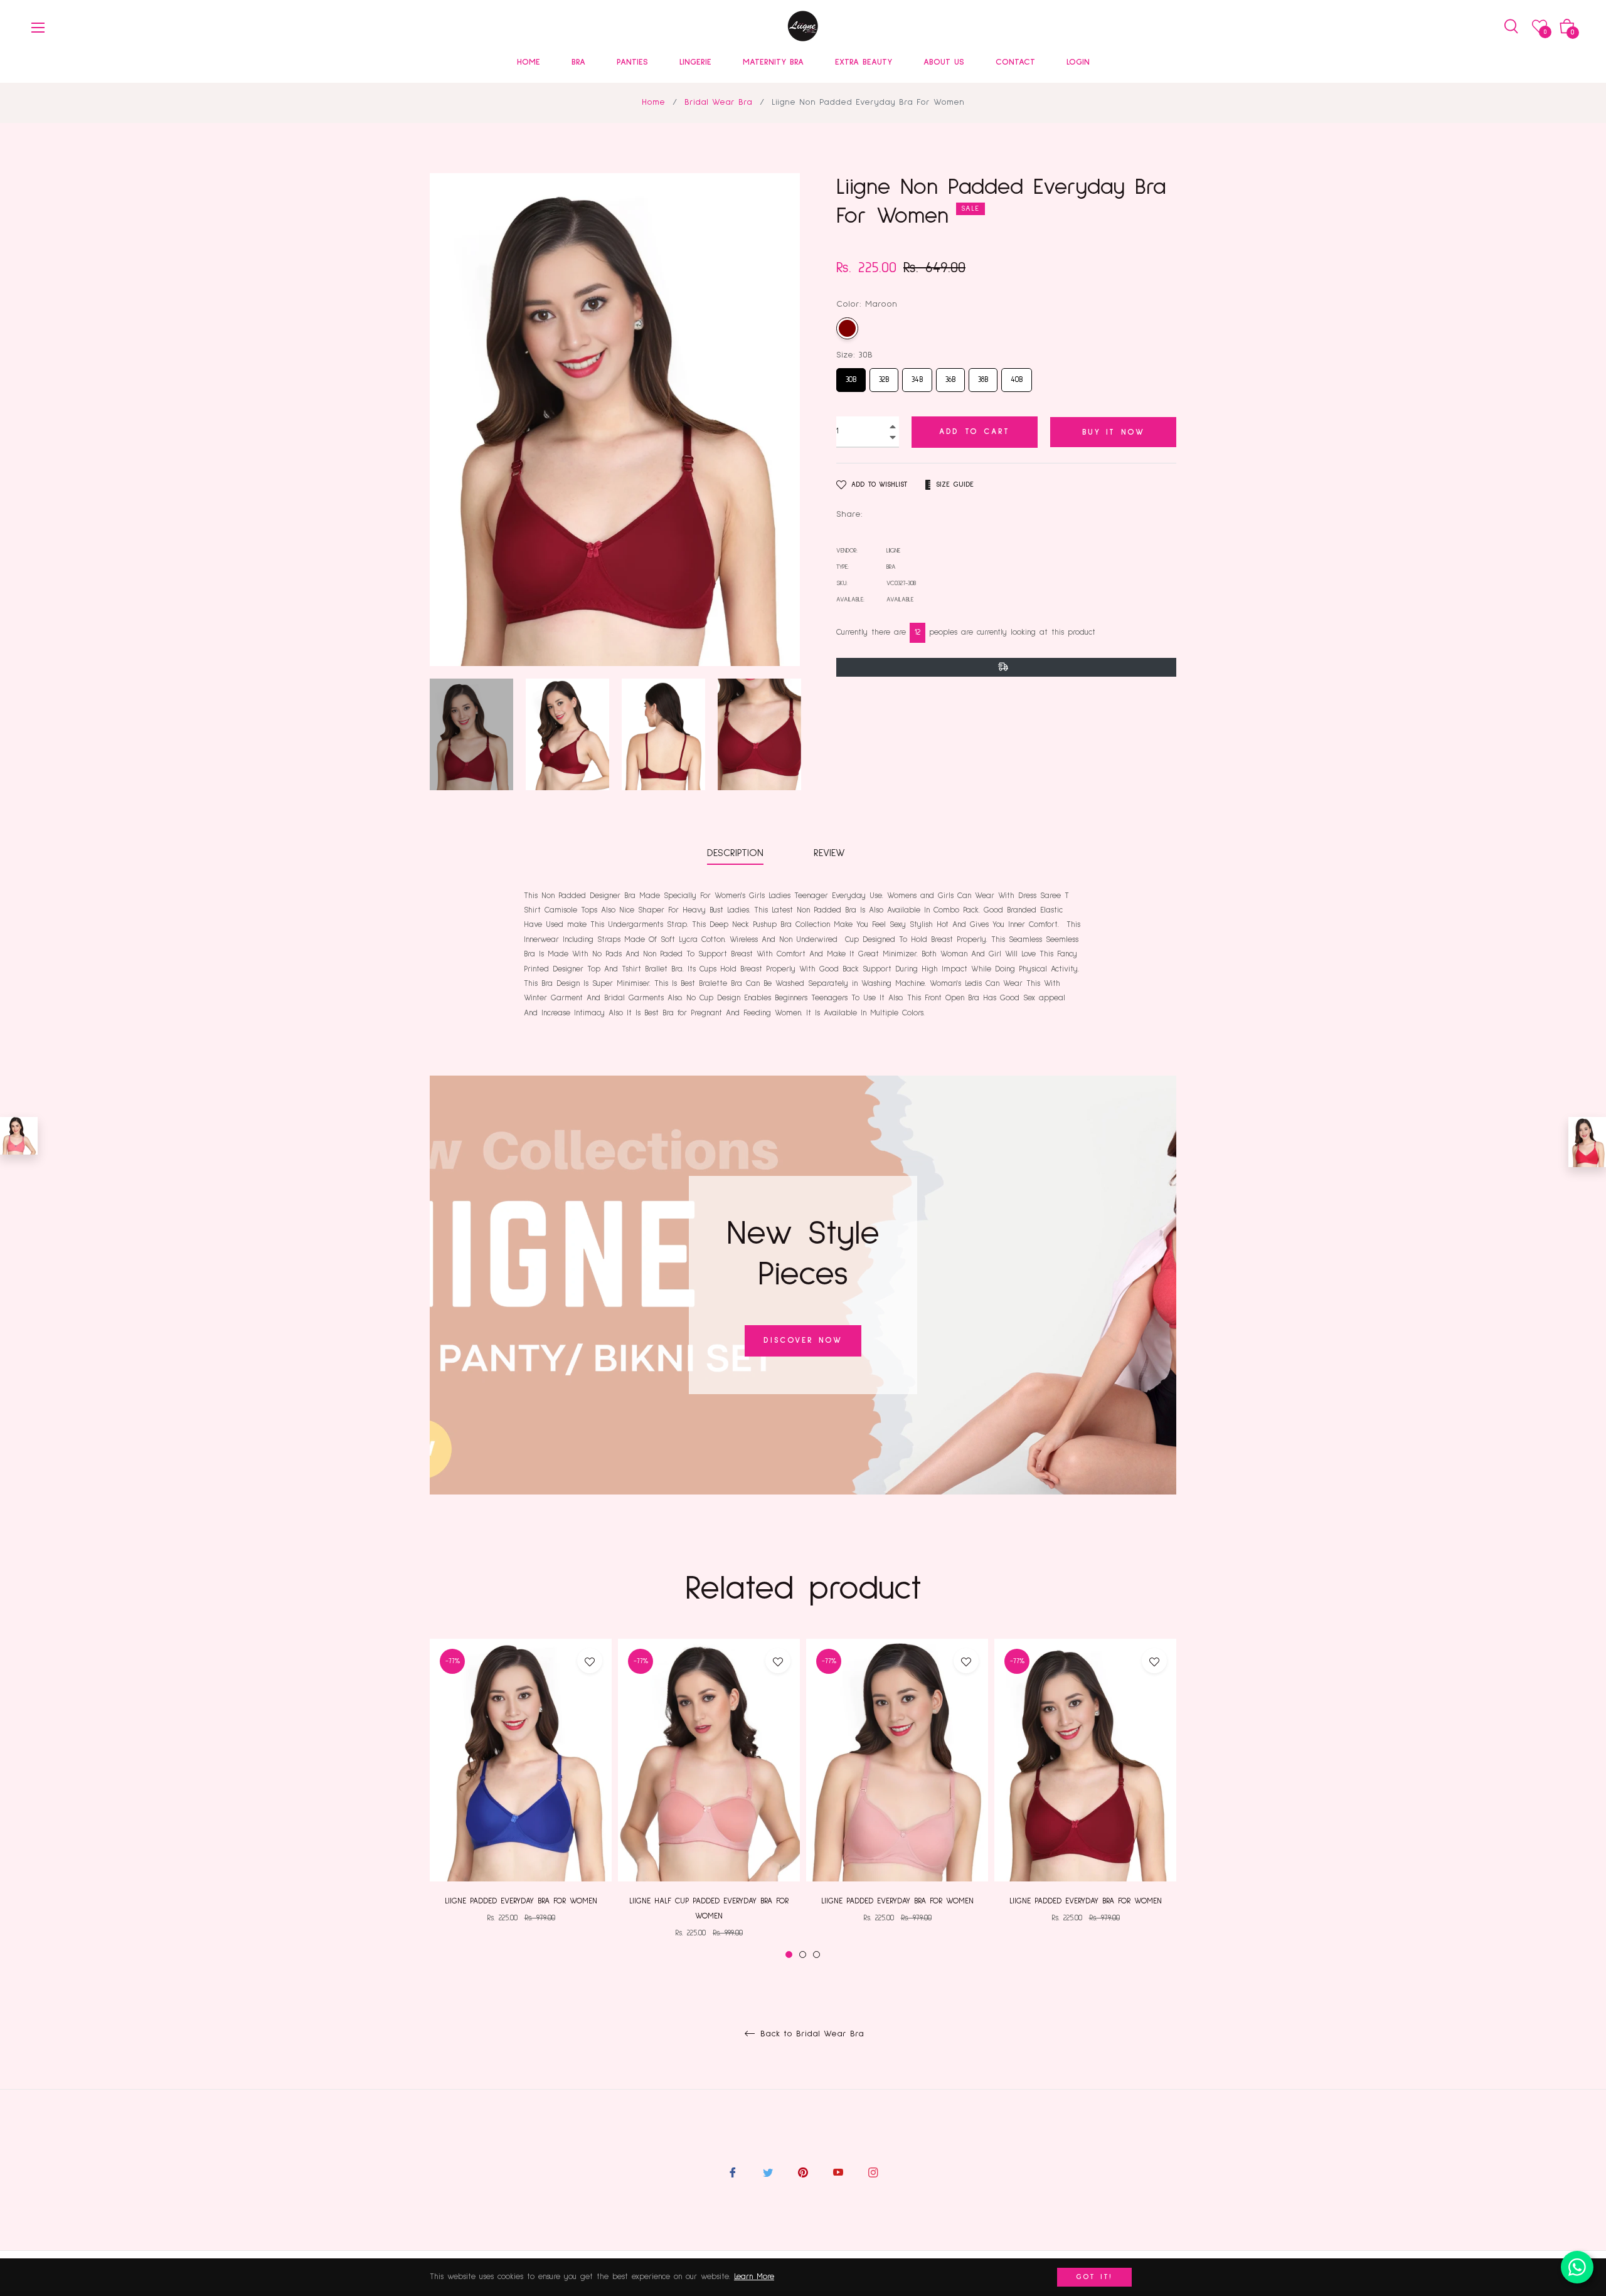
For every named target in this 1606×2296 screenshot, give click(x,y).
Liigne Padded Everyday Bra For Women (521, 1901)
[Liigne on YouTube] (838, 2172)
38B (983, 376)
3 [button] (816, 1955)
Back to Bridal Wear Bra (810, 2034)
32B (884, 376)
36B (950, 376)
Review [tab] (832, 853)
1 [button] (789, 1955)
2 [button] (803, 1955)
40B (1017, 376)
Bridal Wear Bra (718, 102)
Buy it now (1114, 432)
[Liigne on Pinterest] (803, 2172)
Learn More (754, 2277)
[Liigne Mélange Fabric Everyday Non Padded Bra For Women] (19, 1136)
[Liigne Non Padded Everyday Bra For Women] (1587, 1142)
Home (653, 102)
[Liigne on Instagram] (873, 2172)
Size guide (955, 485)
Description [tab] (735, 853)
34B (917, 376)
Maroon (847, 328)
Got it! (1094, 2277)
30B (851, 376)
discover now (803, 1341)
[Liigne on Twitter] (768, 2172)
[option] (521, 1791)
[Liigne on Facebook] (733, 2172)
